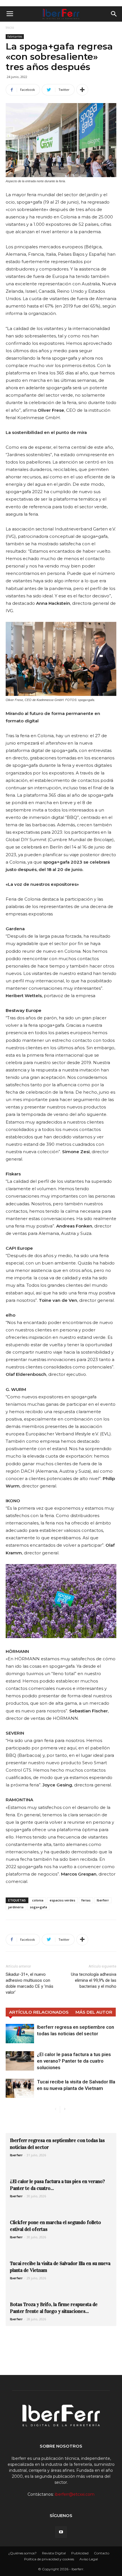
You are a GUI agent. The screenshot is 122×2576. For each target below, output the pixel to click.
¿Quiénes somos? (22, 2553)
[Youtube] (61, 2532)
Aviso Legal (89, 2559)
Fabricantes (15, 36)
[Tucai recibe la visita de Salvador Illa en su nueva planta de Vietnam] (20, 2088)
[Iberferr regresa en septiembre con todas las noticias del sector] (20, 2034)
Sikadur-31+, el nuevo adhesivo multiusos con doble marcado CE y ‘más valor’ (30, 1983)
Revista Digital (54, 2553)
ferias (86, 1900)
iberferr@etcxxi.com (75, 2494)
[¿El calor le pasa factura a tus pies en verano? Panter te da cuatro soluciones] (20, 2061)
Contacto (102, 2553)
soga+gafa (38, 1907)
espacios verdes (62, 1900)
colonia (38, 1900)
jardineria (16, 1907)
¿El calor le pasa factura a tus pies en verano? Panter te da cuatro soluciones (74, 2061)
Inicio (10, 27)
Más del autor (94, 2012)
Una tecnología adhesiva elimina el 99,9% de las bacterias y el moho (94, 1980)
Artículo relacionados (39, 2012)
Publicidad (80, 2553)
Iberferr (103, 1900)
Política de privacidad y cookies (49, 2559)
